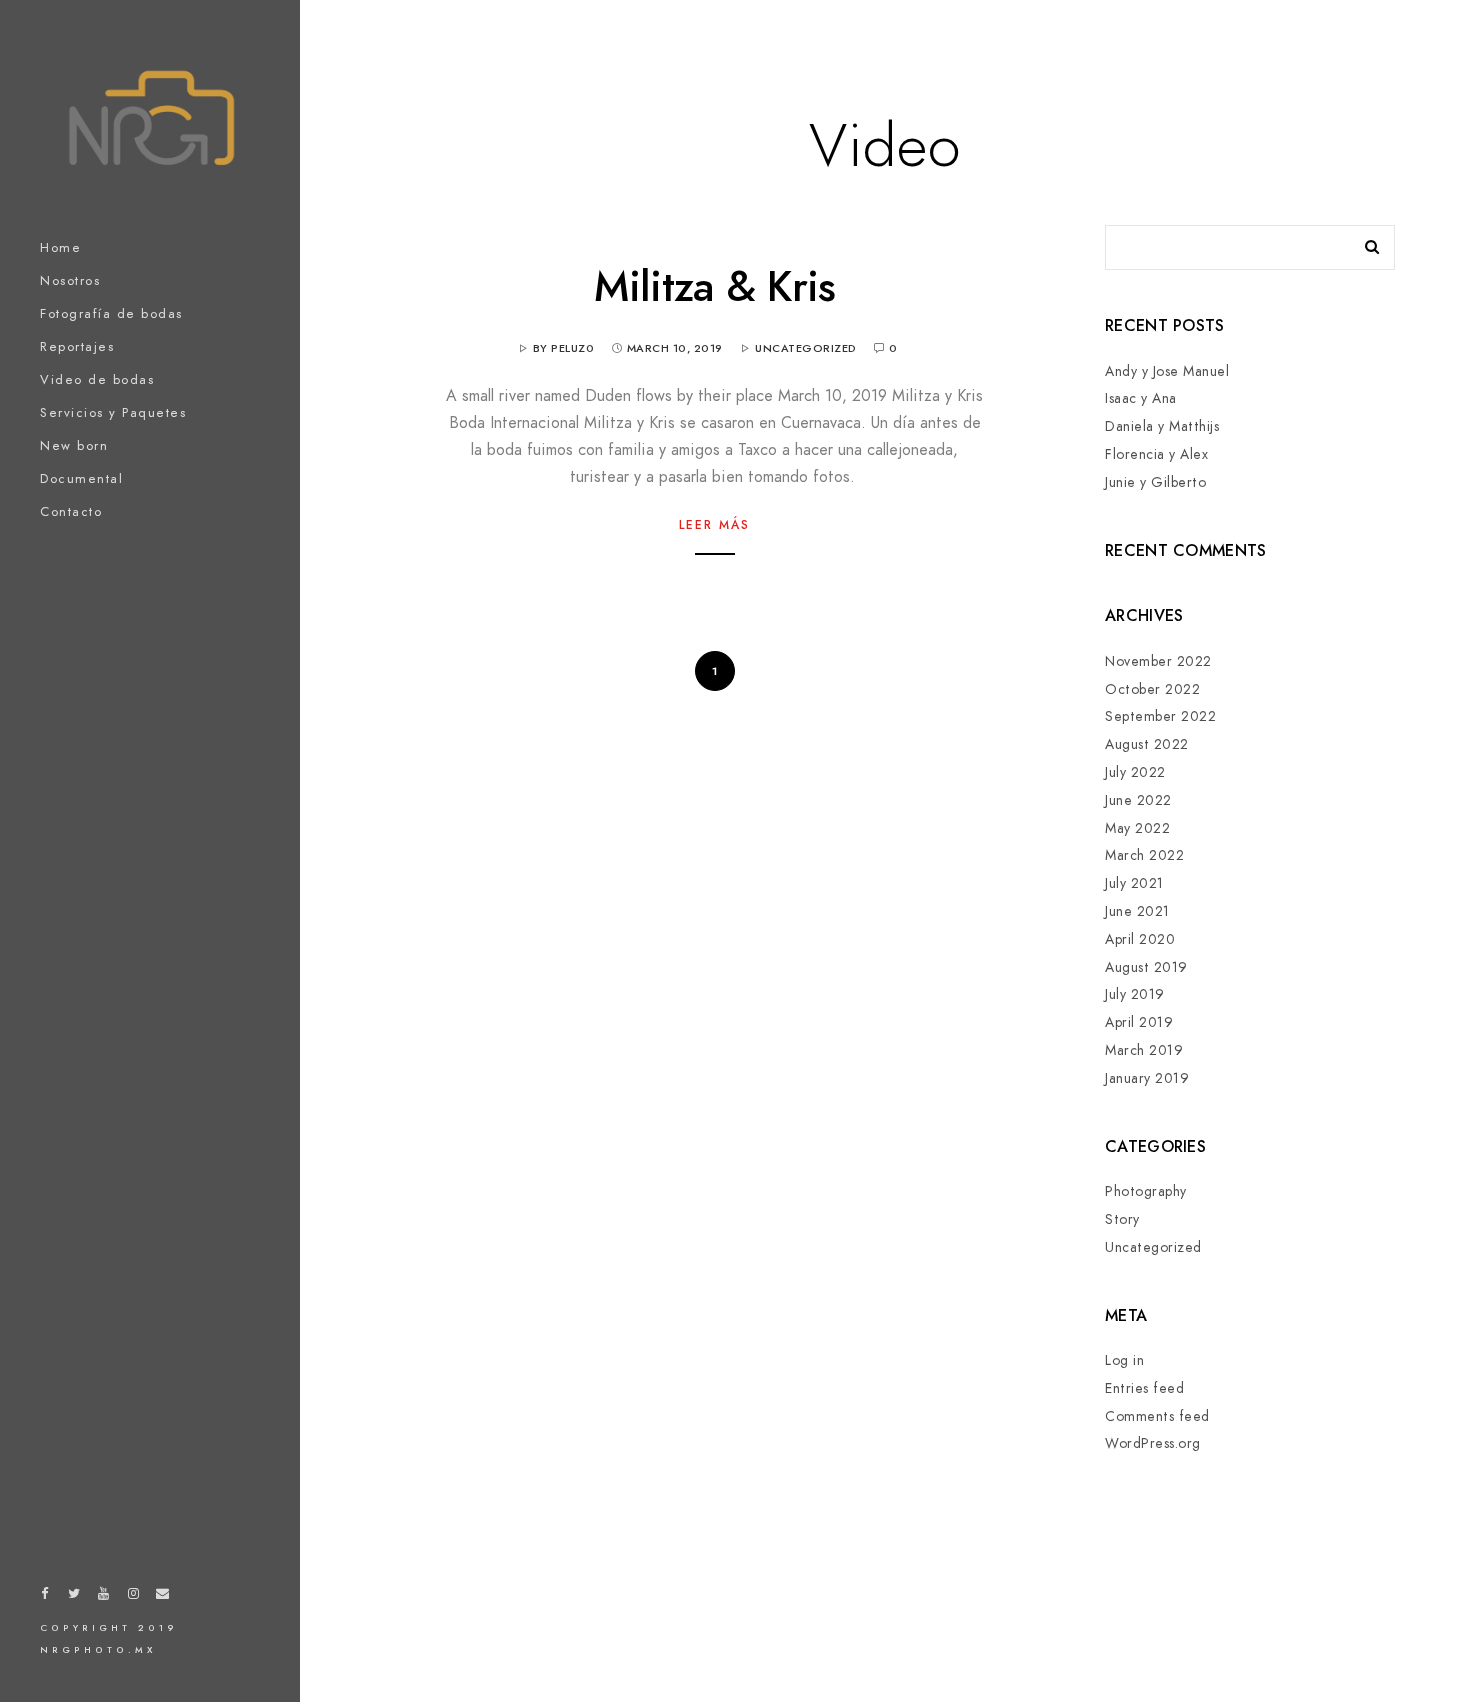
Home (60, 248)
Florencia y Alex (1156, 454)
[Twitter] (75, 1597)
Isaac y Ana (1141, 398)
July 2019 (1135, 994)
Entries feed (1144, 1388)
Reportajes (77, 347)
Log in (1124, 1360)
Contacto (71, 512)
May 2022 (1137, 828)
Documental (81, 479)
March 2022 (1144, 855)
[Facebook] (45, 1597)
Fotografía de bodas (111, 314)
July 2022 (1135, 772)
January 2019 (1147, 1078)
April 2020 (1140, 939)
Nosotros (70, 281)
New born (74, 446)
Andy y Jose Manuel (1167, 371)
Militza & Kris (714, 287)
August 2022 (1147, 744)
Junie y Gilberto (1155, 482)
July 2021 (1134, 883)
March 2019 (1144, 1050)
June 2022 (1138, 800)
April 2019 (1139, 1022)
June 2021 (1137, 911)
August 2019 (1146, 967)
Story (1122, 1219)
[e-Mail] (163, 1597)
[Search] (1365, 242)
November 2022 (1158, 661)
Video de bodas (97, 380)
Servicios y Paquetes (113, 413)
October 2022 (1152, 689)
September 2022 (1160, 716)
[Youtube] (104, 1597)
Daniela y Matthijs (1162, 426)
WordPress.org (1153, 1443)
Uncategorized (806, 348)
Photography (1146, 1191)
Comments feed (1157, 1416)
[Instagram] (134, 1597)
